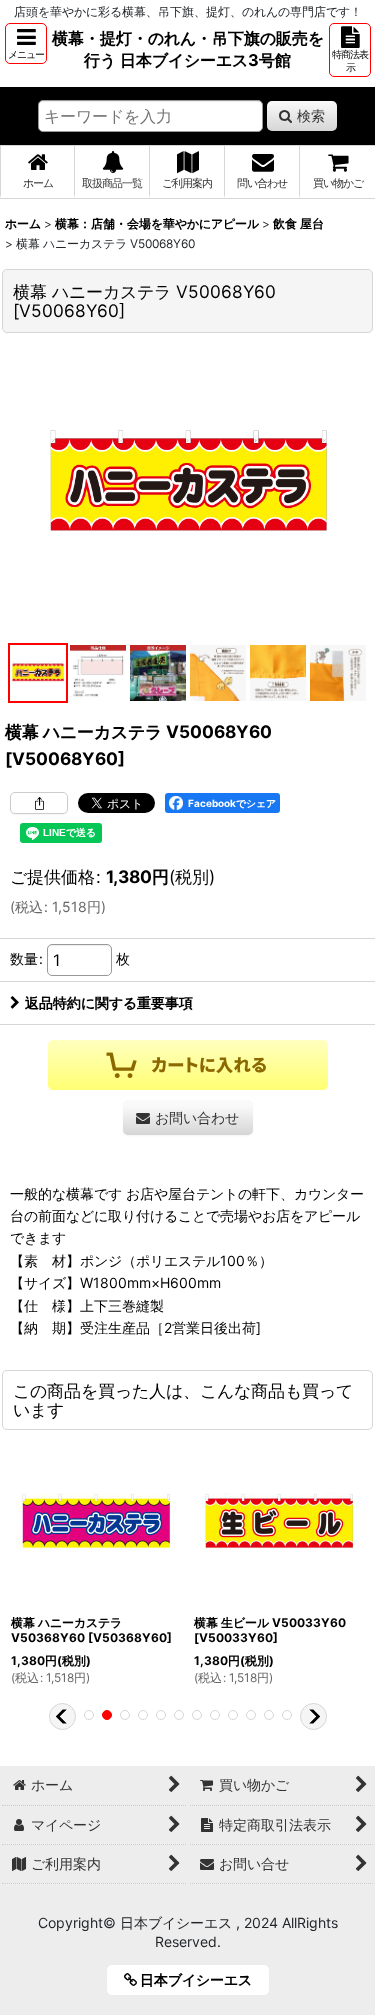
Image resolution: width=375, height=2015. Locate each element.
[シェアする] (39, 803)
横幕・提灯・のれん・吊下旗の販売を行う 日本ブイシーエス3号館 (188, 49)
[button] (26, 43)
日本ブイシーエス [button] (201, 1979)
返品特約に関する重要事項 (109, 1002)
